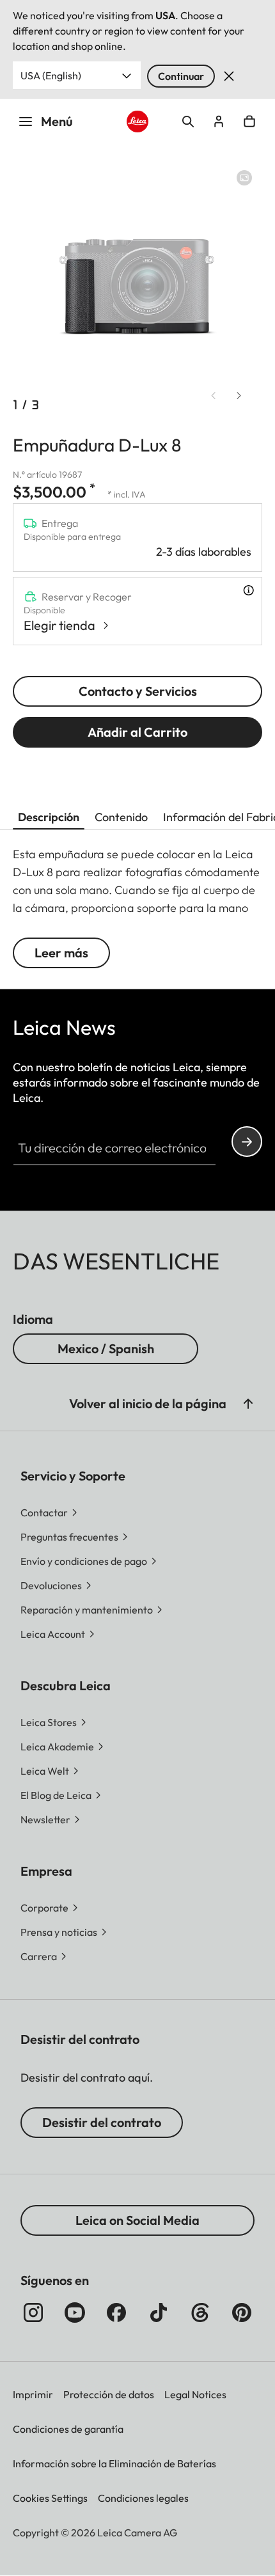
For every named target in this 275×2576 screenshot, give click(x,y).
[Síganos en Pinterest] (242, 2313)
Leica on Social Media (137, 2220)
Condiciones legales (143, 2498)
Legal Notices (195, 2394)
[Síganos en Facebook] (116, 2313)
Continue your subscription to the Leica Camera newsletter (247, 1142)
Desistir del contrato (102, 2122)
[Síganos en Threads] (200, 2313)
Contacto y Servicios (138, 691)
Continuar (181, 76)
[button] (248, 1404)
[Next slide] (239, 396)
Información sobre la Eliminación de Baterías (114, 2463)
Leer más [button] (61, 953)
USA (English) (51, 75)
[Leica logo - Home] (138, 122)
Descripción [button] (49, 817)
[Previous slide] (214, 396)
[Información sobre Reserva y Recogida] (248, 590)
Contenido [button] (121, 817)
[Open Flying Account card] (219, 122)
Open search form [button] (188, 122)
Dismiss (229, 76)
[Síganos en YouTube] (75, 2313)
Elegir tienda (59, 625)
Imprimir (33, 2394)
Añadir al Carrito (137, 732)
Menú (57, 121)
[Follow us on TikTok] (159, 2313)
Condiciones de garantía (68, 2429)
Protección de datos (109, 2394)
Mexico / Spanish (106, 1348)
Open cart (249, 122)
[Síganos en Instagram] (33, 2313)
